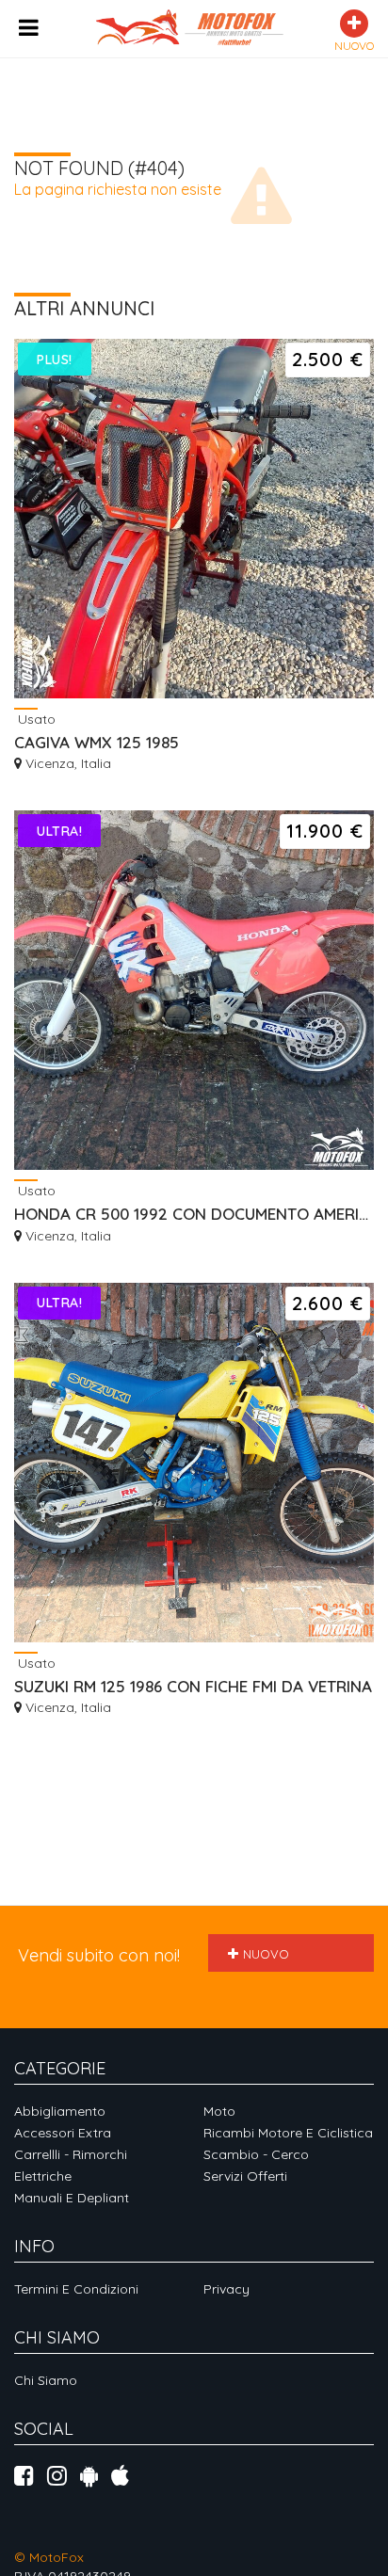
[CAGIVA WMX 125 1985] (194, 519)
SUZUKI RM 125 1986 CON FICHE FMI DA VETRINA (193, 1686)
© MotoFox (49, 2557)
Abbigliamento (60, 2111)
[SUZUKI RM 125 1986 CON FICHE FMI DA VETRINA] (194, 1463)
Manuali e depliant (72, 2198)
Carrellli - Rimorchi (71, 2154)
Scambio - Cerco (256, 2154)
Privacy (226, 2289)
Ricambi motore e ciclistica (288, 2133)
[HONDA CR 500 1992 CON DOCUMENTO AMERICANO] (194, 990)
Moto (219, 2111)
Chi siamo (46, 2380)
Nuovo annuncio (259, 1959)
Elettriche (43, 2176)
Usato (35, 719)
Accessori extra (63, 2133)
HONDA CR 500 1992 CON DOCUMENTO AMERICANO (194, 1214)
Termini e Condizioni (76, 2289)
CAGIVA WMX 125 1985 (97, 742)
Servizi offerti (245, 2176)
